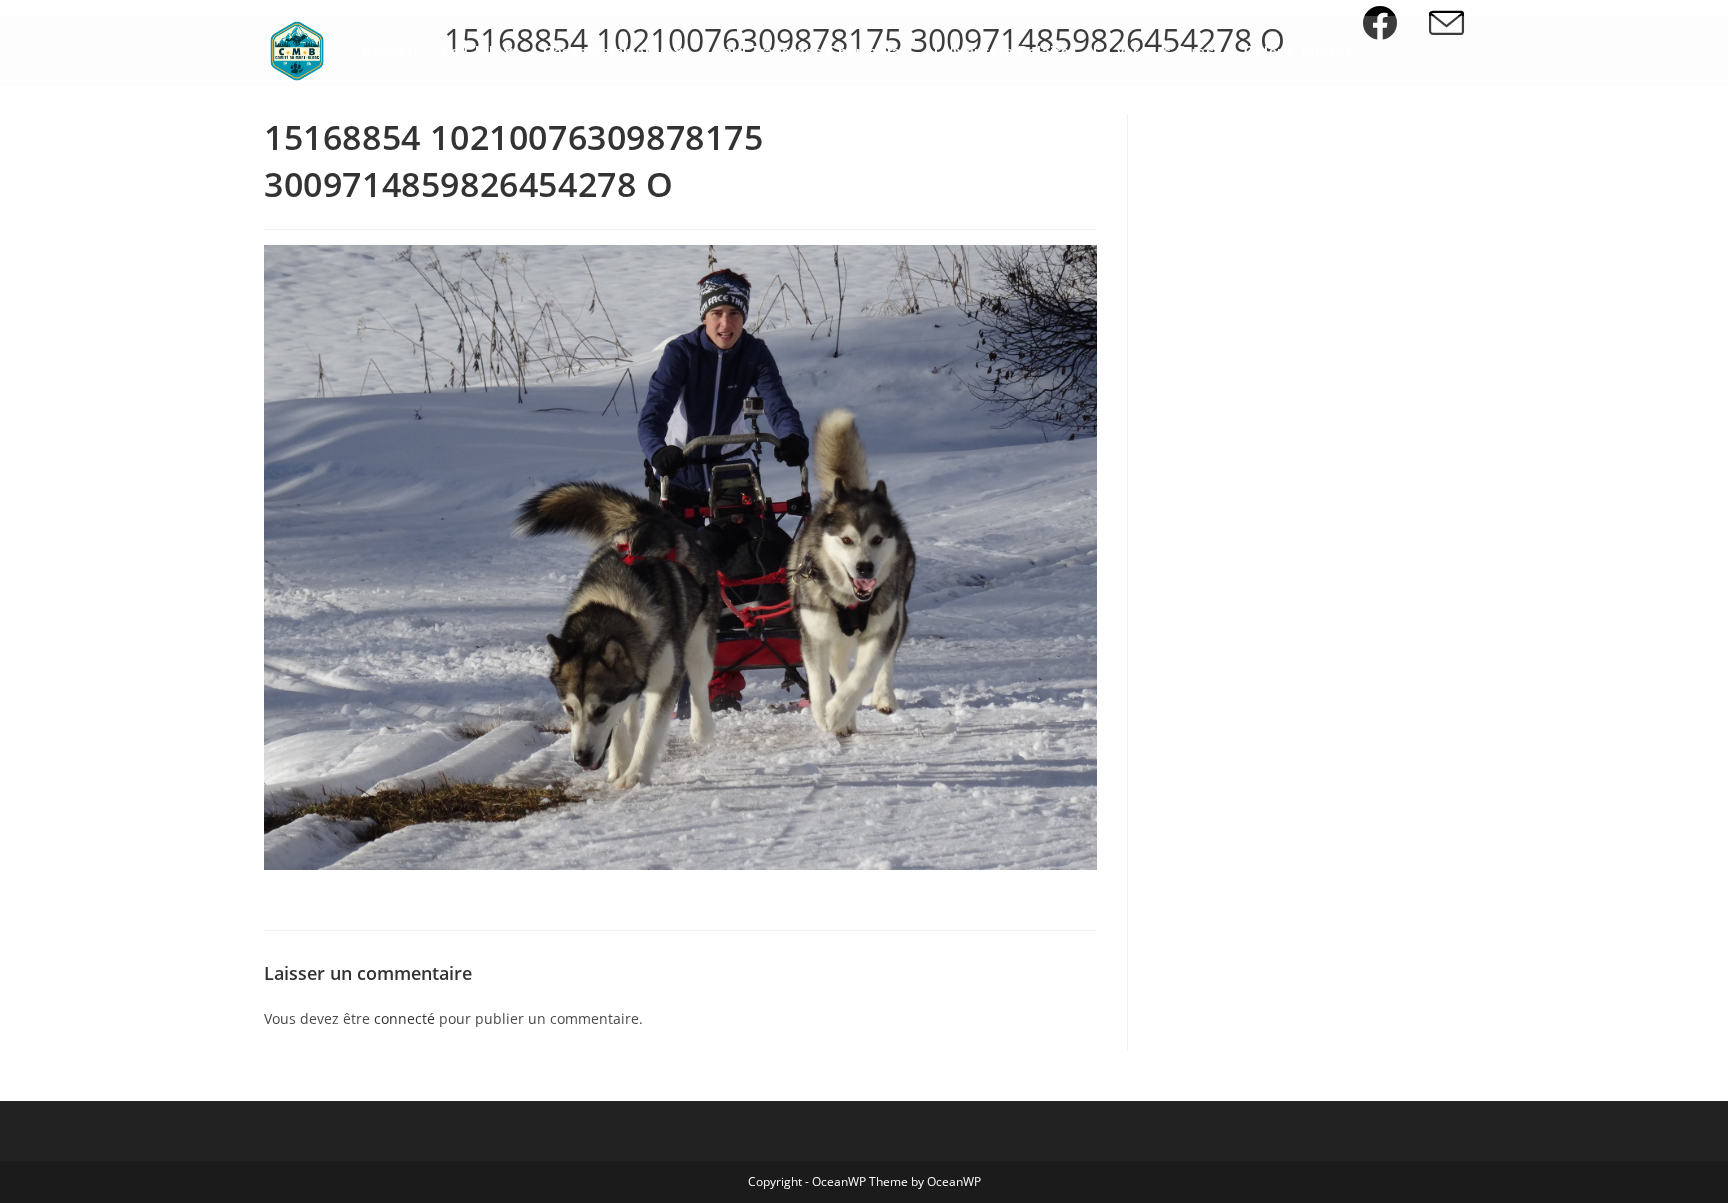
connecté (404, 1018)
